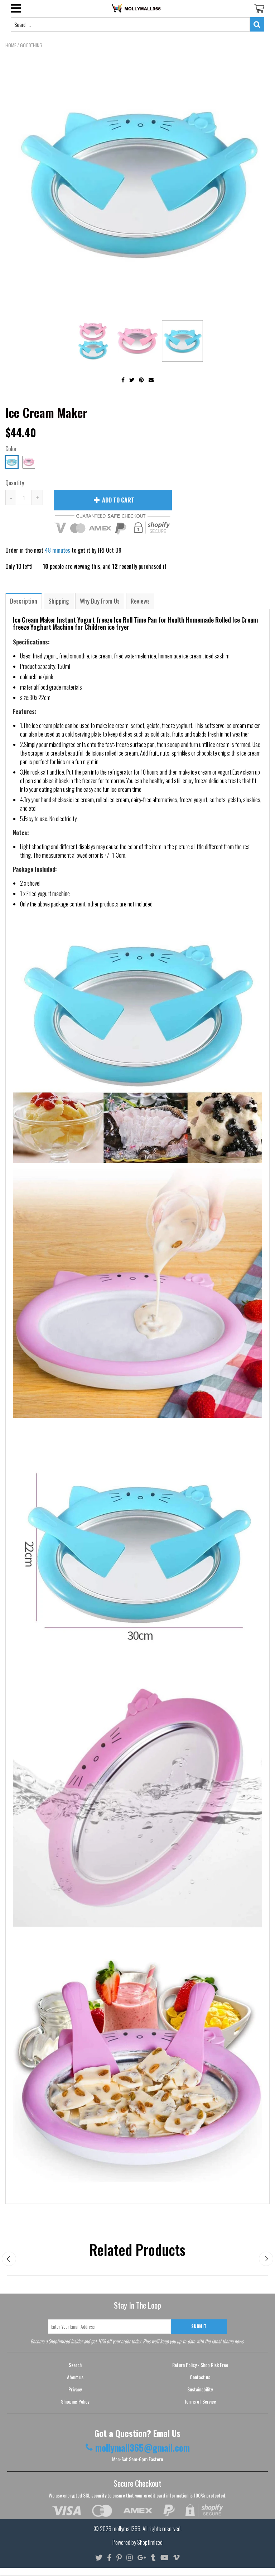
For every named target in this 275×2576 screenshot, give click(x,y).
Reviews (140, 601)
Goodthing (31, 45)
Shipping (59, 601)
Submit (199, 2326)
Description (24, 601)
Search (75, 2365)
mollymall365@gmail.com (143, 2448)
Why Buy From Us (100, 601)
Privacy (75, 2389)
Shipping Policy (75, 2401)
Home (11, 45)
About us (75, 2377)
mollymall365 (126, 2529)
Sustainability (200, 2389)
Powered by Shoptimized (137, 2542)
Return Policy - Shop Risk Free (200, 2365)
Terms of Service (200, 2401)
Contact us (200, 2377)
